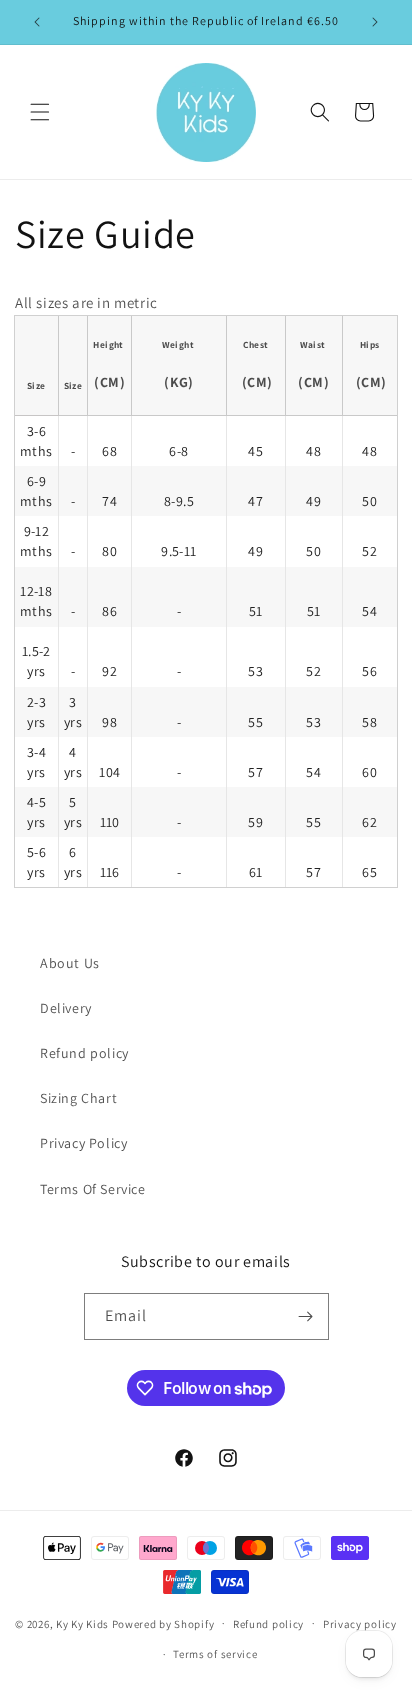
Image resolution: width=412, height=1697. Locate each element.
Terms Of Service (93, 1189)
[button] (40, 112)
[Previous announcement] (37, 22)
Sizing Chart (78, 1098)
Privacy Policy (83, 1143)
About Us (70, 963)
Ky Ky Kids (82, 1623)
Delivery (66, 1008)
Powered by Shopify (163, 1623)
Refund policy (84, 1053)
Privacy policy (360, 1624)
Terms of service (215, 1654)
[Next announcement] (375, 22)
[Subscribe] (306, 1316)
